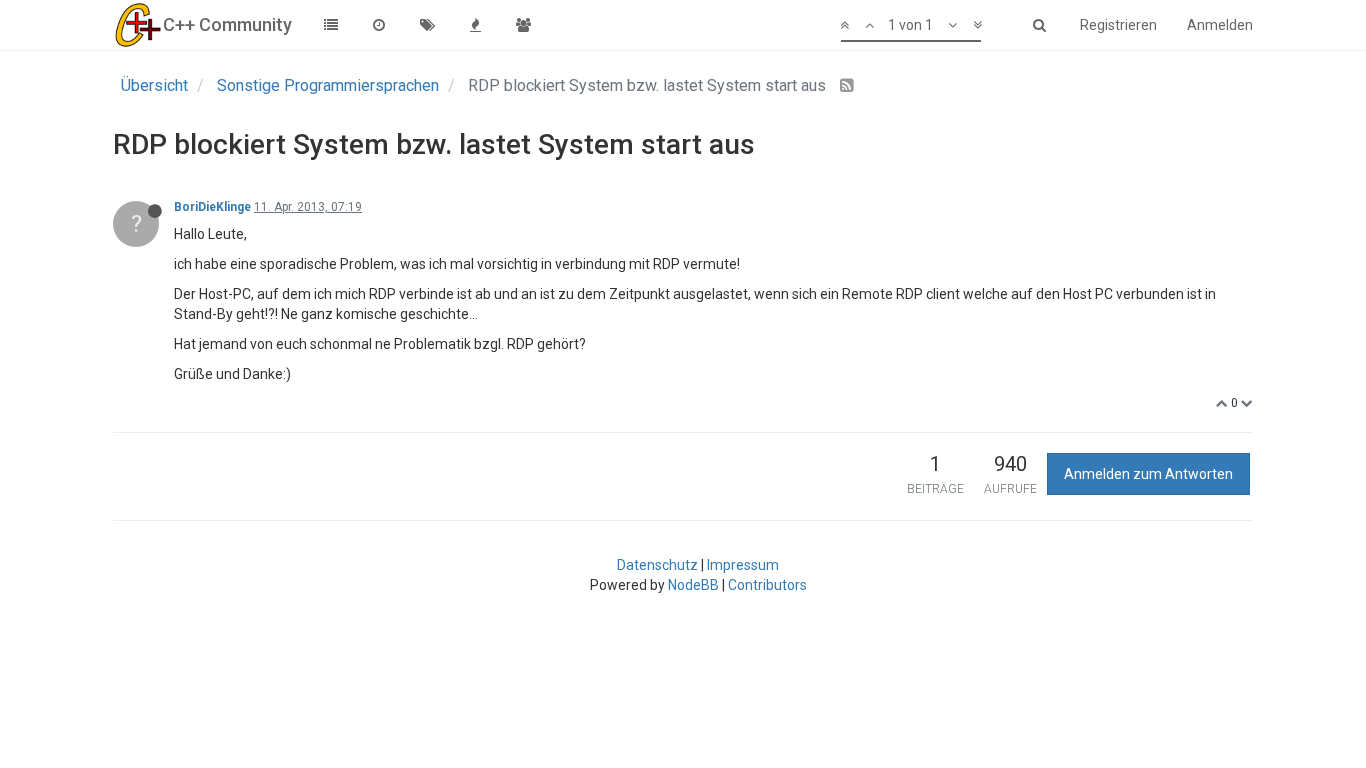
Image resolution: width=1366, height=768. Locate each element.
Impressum (743, 565)
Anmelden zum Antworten (1148, 474)
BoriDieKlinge (212, 207)
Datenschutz (657, 565)
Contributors (767, 585)
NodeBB (693, 585)
